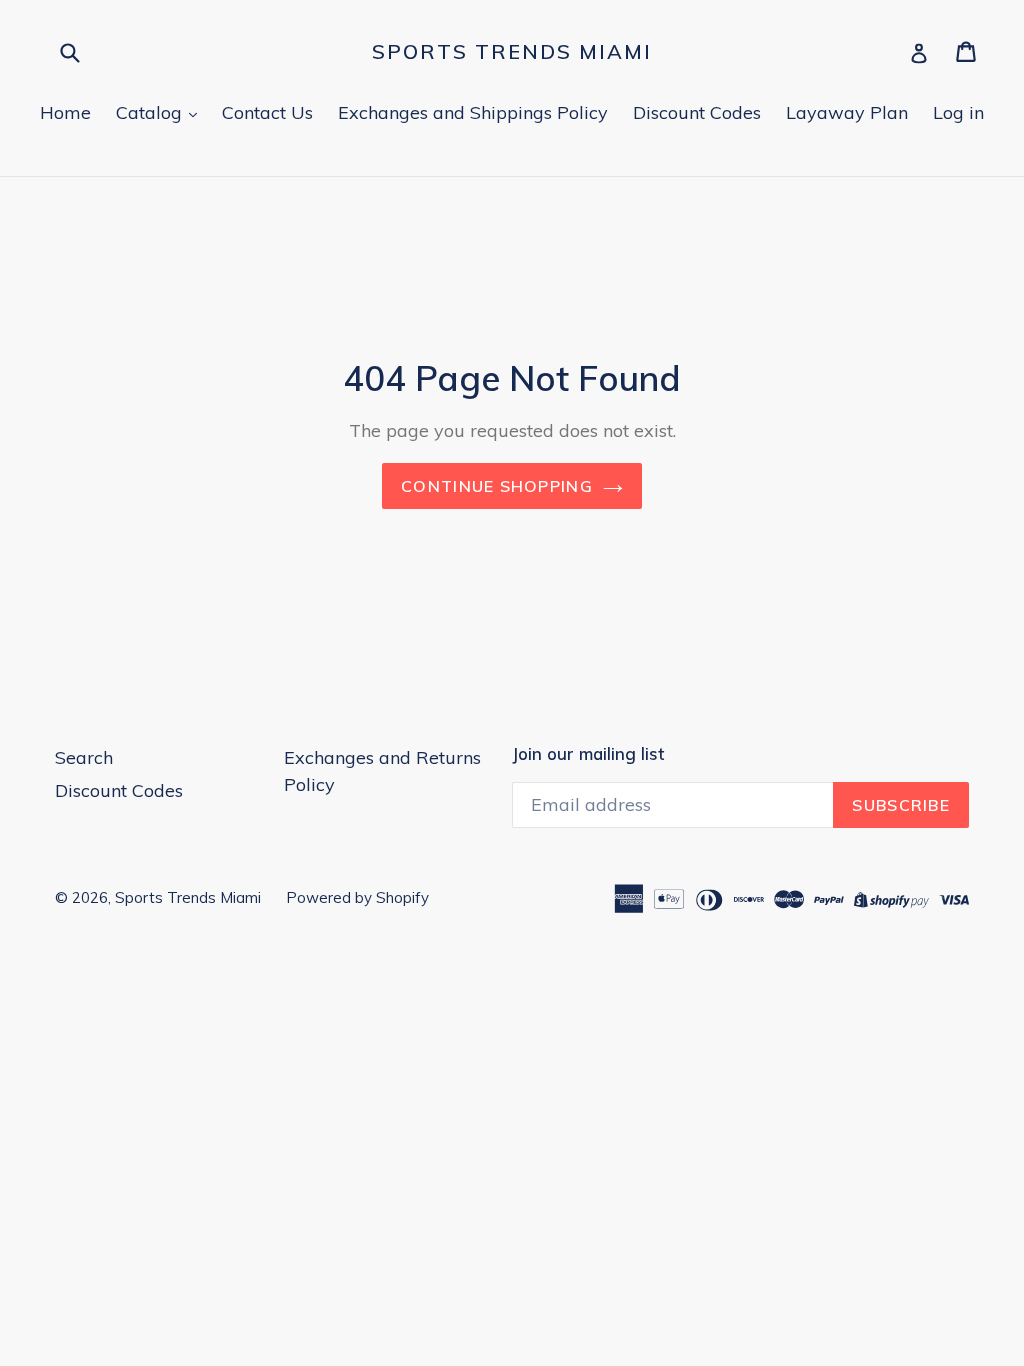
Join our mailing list (588, 754)
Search (84, 757)
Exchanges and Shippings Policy (473, 112)
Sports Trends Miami (512, 52)
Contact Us (267, 112)
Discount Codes (697, 112)
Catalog (151, 112)
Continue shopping (497, 486)
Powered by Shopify (357, 897)
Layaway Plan (847, 112)
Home (65, 112)
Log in (958, 112)
